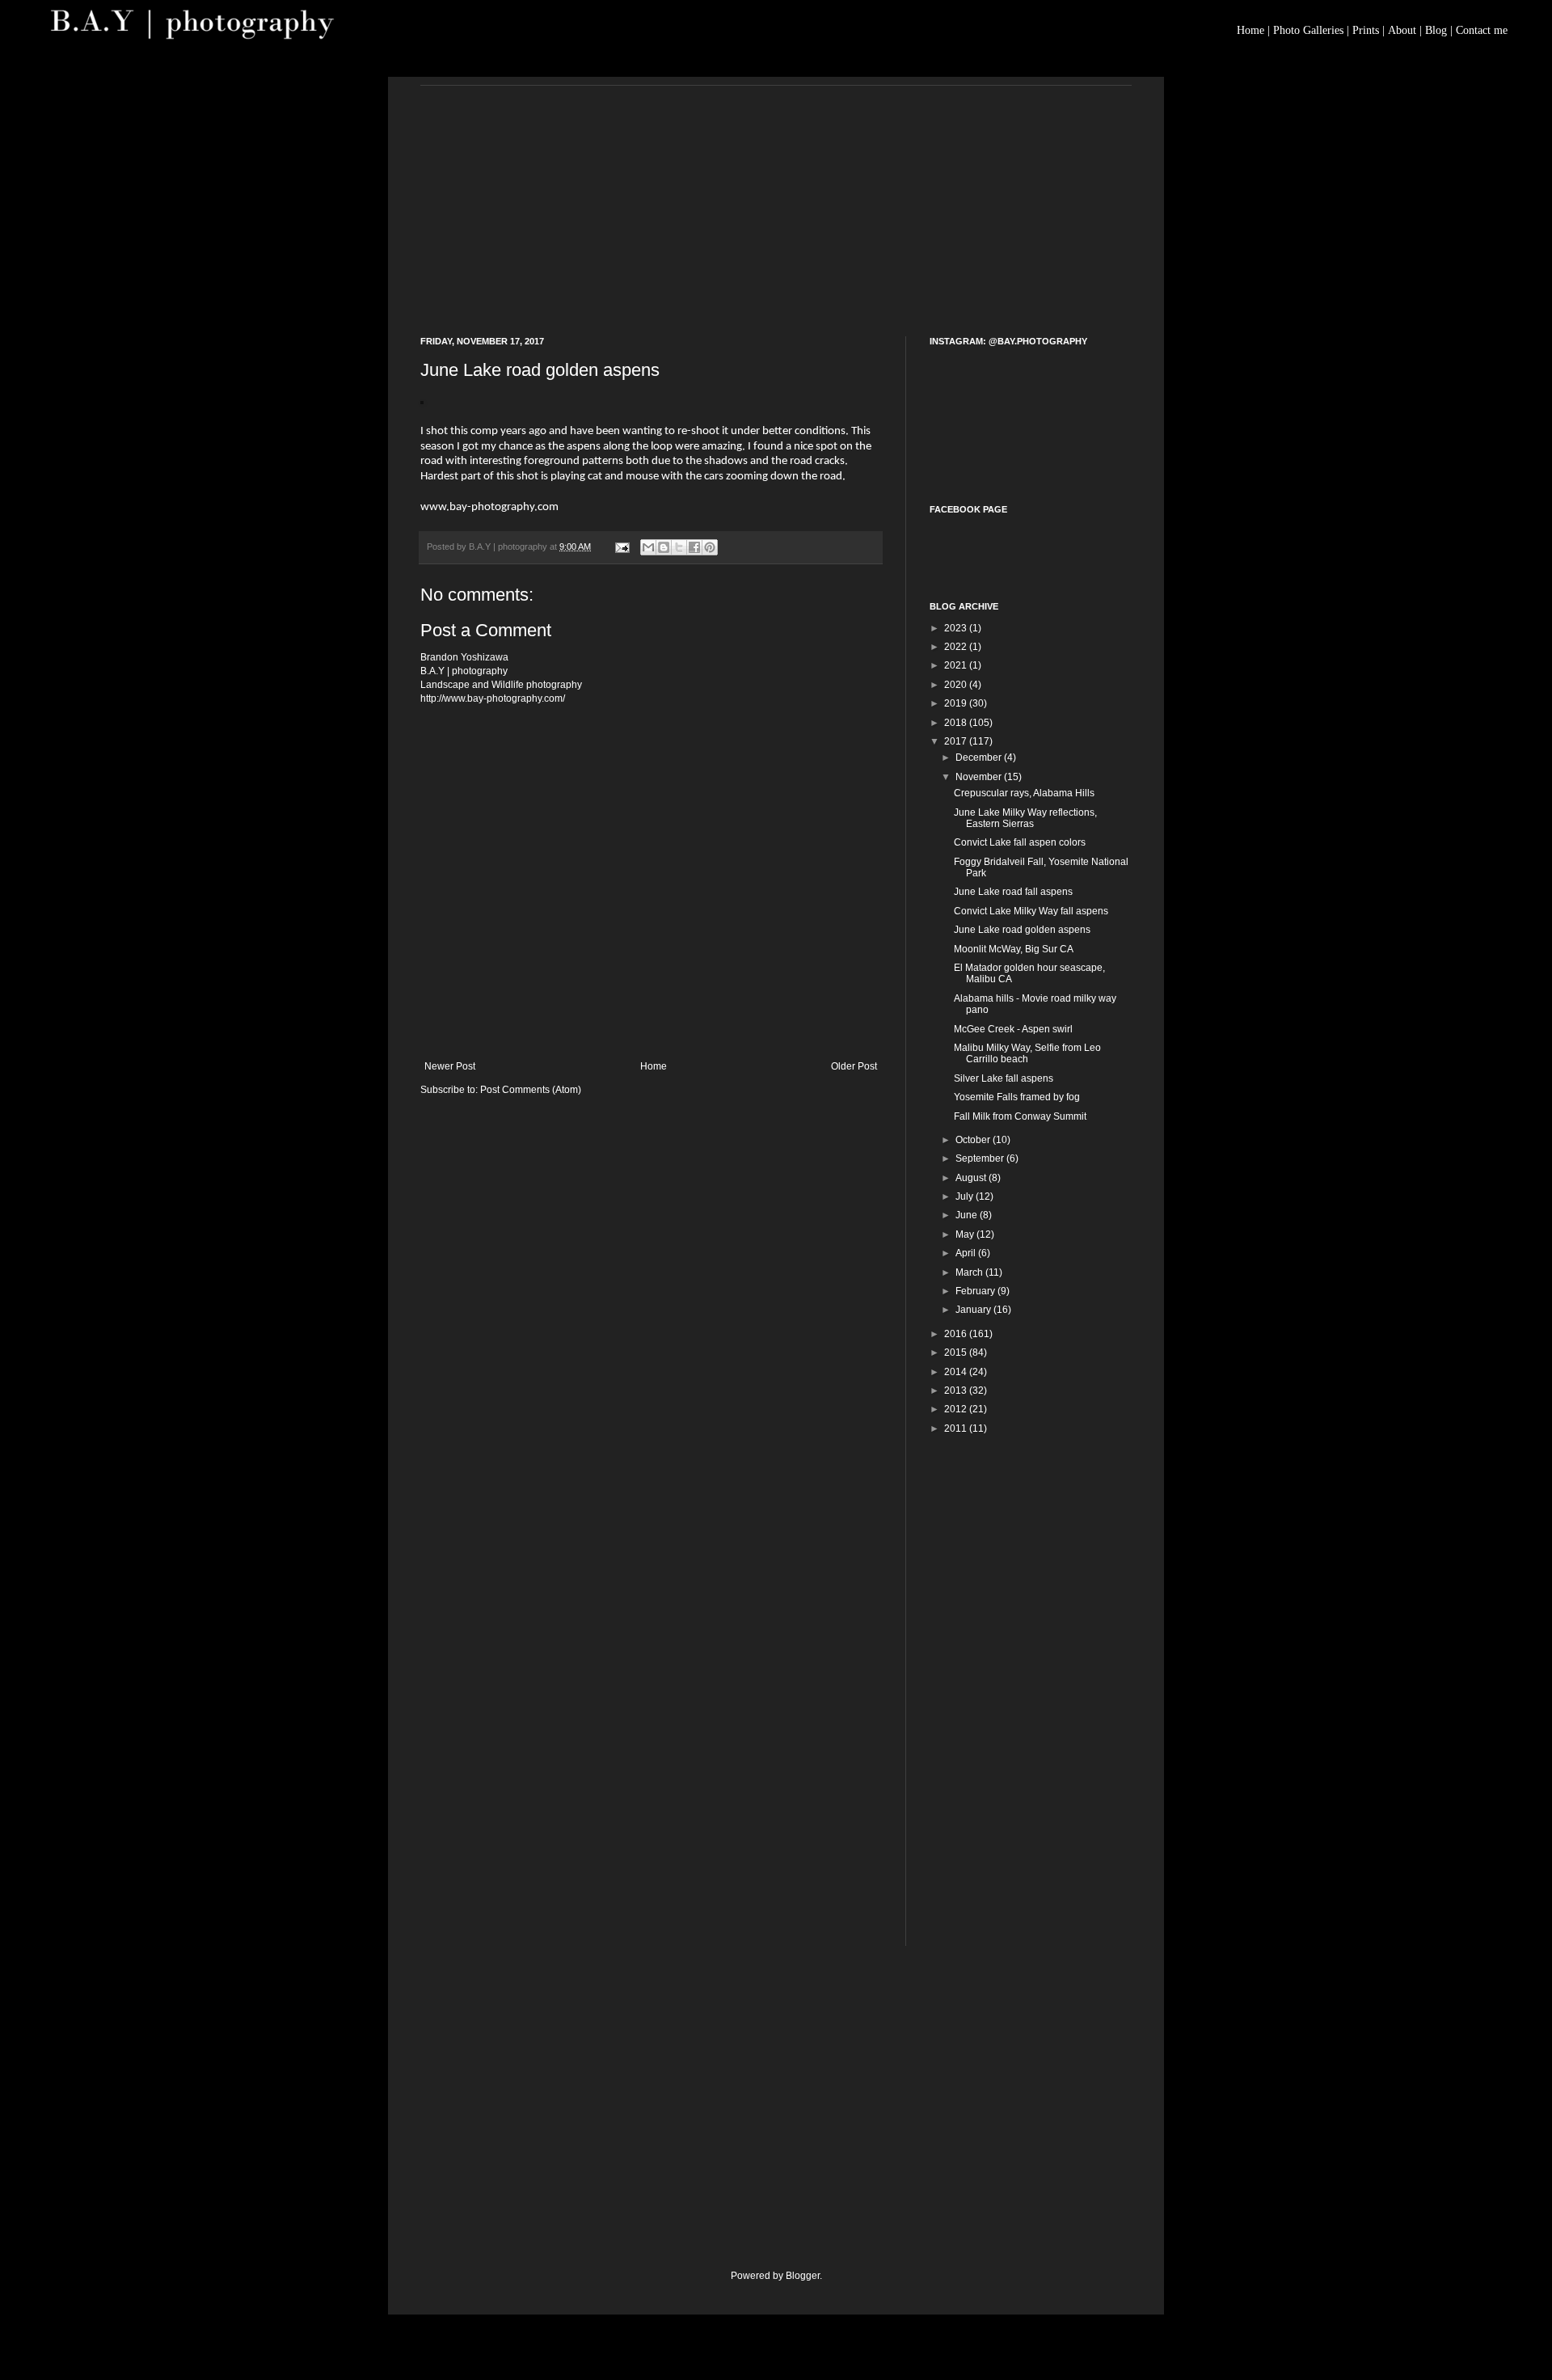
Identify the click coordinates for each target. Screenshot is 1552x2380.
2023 (957, 628)
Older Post (854, 1066)
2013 (957, 1390)
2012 (957, 1409)
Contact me (1482, 30)
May (966, 1234)
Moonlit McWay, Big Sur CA (1014, 949)
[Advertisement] (776, 199)
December (980, 757)
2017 (957, 741)
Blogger (803, 2276)
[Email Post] (622, 546)
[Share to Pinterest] (710, 547)
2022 (957, 647)
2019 (957, 703)
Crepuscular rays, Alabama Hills (1024, 793)
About (1402, 30)
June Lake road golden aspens (1022, 930)
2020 (957, 685)
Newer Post (450, 1066)
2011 (957, 1428)
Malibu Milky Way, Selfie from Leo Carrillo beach (1027, 1053)
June (968, 1215)
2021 (957, 665)
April (967, 1253)
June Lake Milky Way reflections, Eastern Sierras (1025, 818)
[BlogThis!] (664, 547)
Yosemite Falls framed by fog (1017, 1097)
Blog (1436, 30)
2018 (957, 723)
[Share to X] (679, 547)
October (974, 1140)
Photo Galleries (1308, 30)
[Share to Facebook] (694, 547)
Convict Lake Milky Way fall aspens (1031, 911)
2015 (957, 1352)
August (972, 1178)
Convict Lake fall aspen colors (1020, 842)
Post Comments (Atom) (531, 1090)
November (980, 777)
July (966, 1196)
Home (1250, 30)
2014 (957, 1372)
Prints (1366, 30)
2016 (957, 1334)
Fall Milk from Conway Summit (1020, 1116)
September (981, 1158)
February (976, 1291)
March (970, 1272)
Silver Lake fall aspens (1004, 1078)
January (974, 1310)
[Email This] (648, 547)
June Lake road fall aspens (1013, 892)
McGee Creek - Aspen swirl (1013, 1029)
